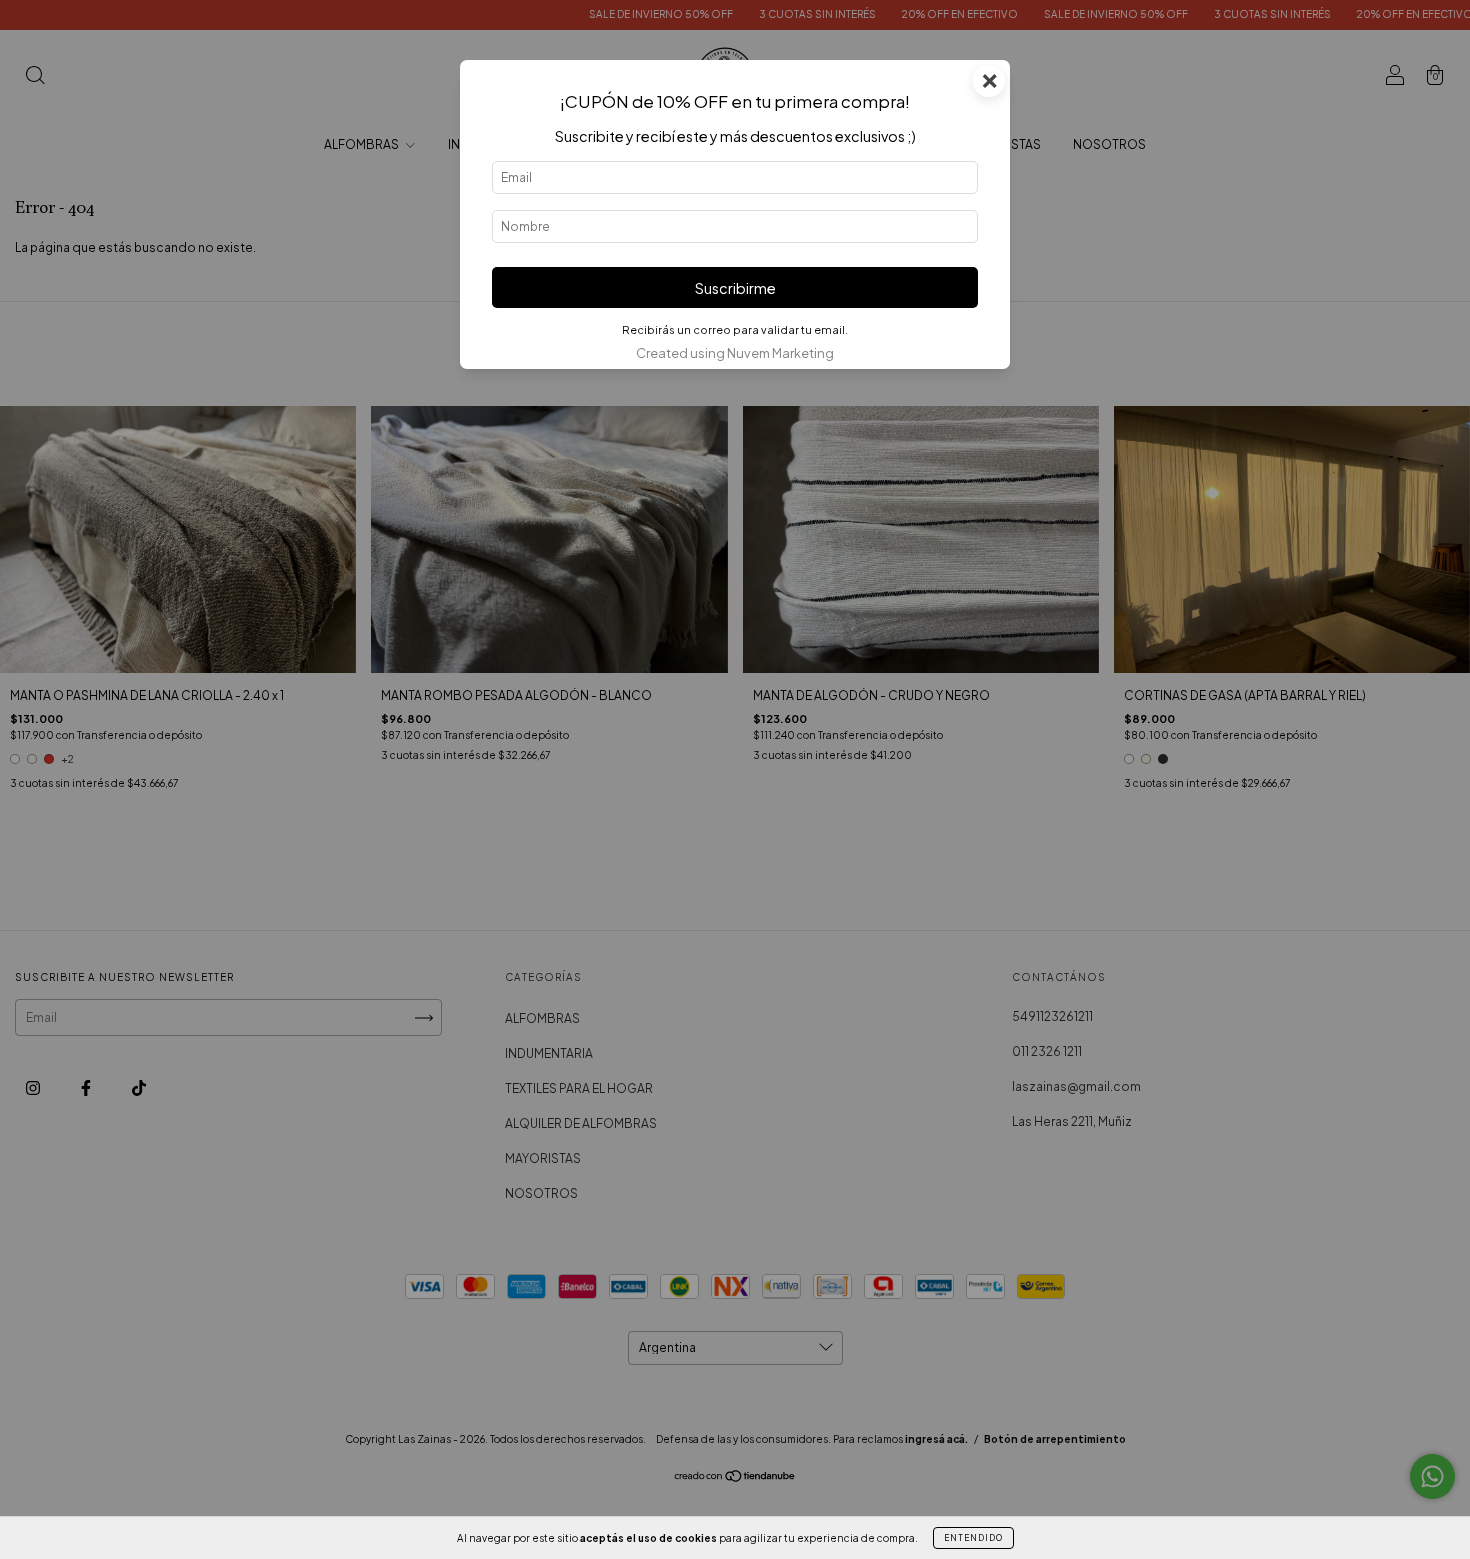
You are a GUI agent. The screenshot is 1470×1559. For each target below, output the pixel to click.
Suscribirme (735, 288)
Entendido (973, 1538)
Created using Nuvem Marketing (735, 353)
